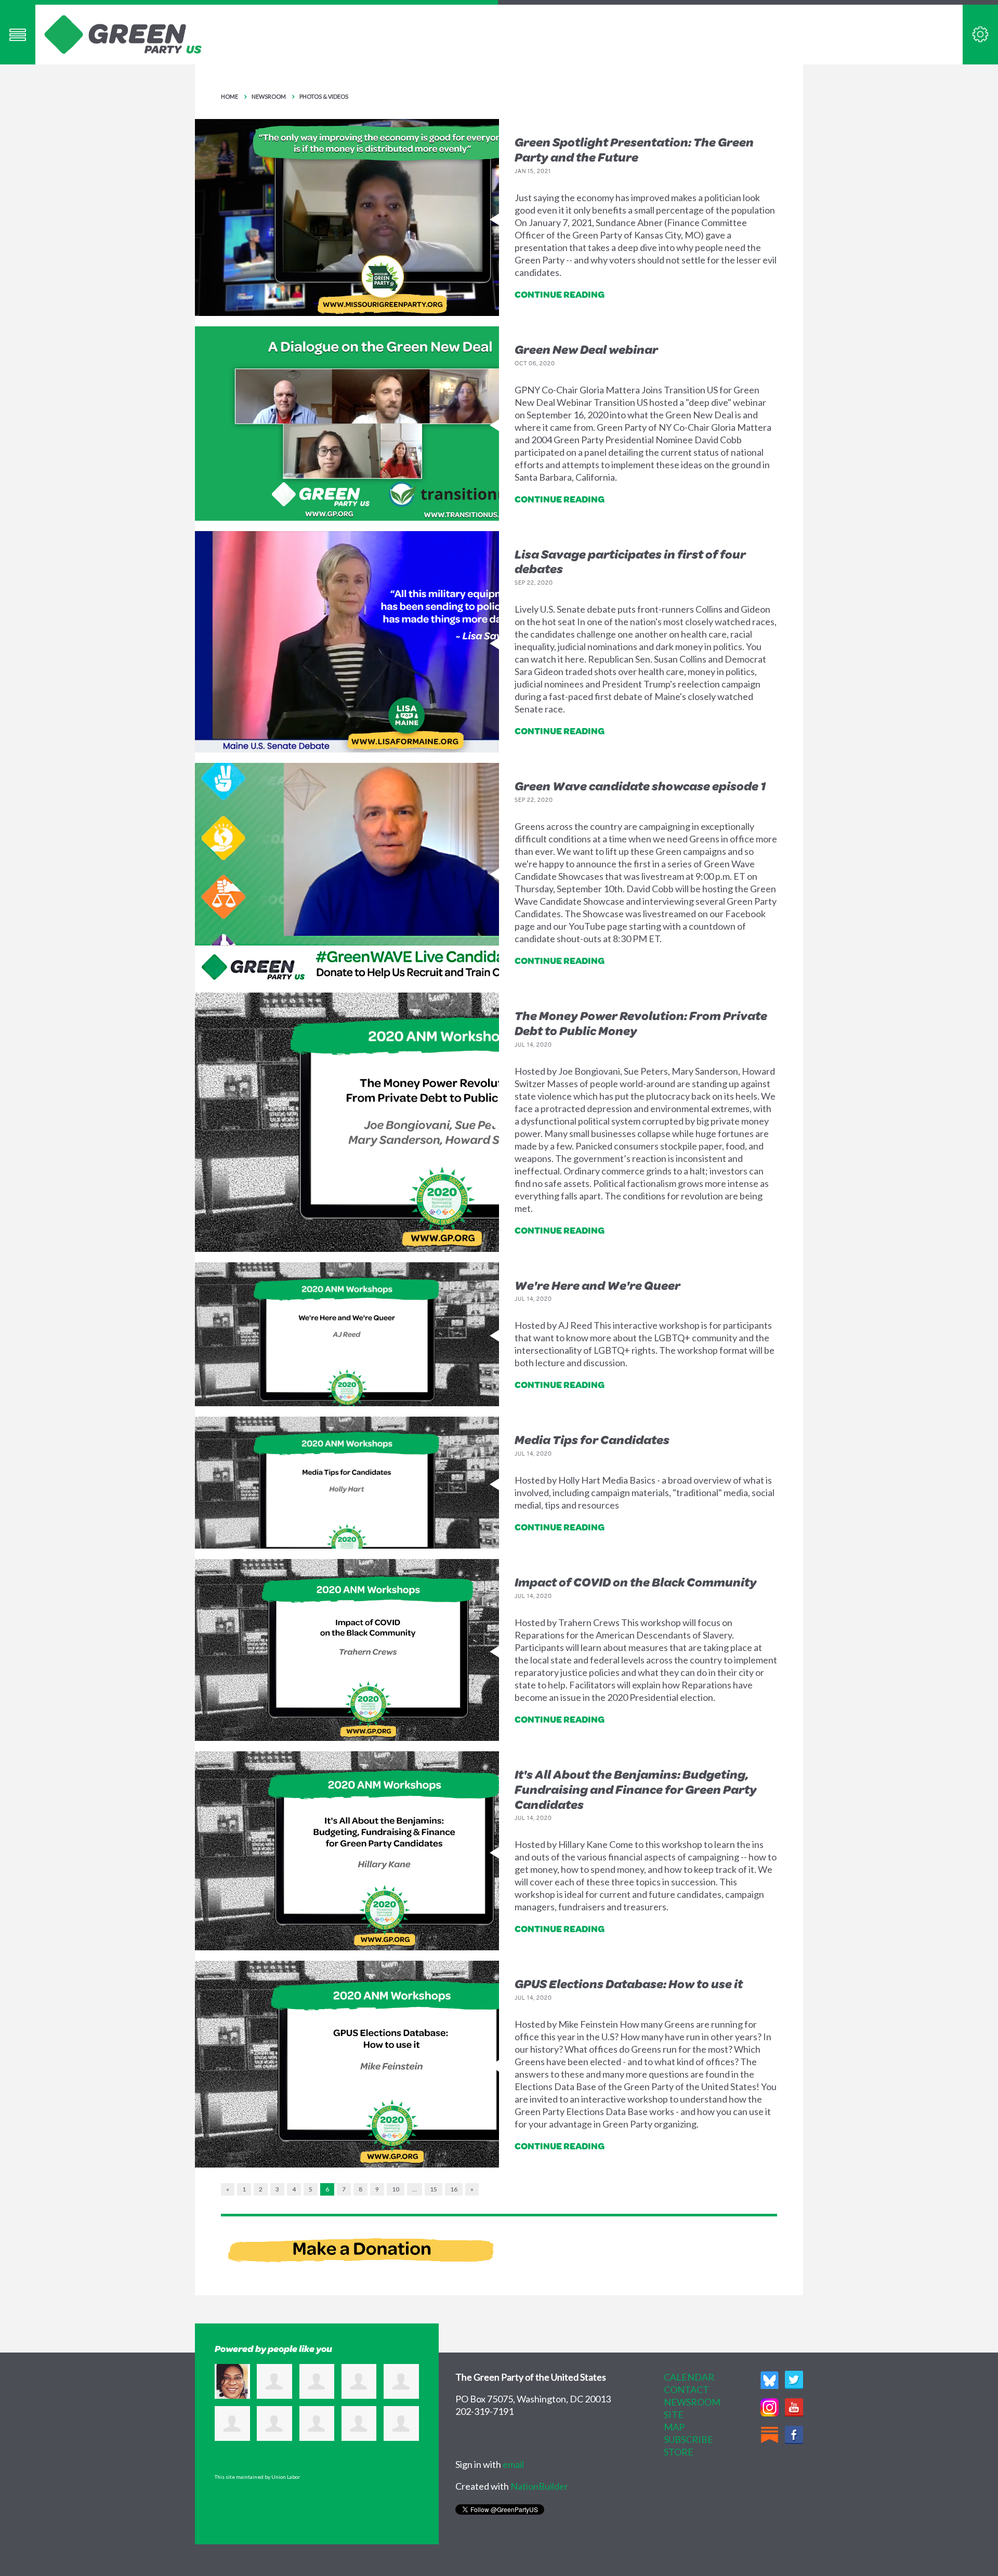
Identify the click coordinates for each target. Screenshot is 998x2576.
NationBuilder (539, 2486)
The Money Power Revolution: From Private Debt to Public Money (641, 1023)
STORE (679, 2452)
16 (454, 2189)
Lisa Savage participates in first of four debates (630, 562)
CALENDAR (689, 2377)
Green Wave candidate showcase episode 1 (640, 786)
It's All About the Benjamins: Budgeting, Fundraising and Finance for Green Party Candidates (636, 1789)
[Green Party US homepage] (123, 33)
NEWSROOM (692, 2402)
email (513, 2464)
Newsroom (269, 96)
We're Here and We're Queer (598, 1285)
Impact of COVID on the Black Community (636, 1582)
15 (434, 2189)
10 (396, 2189)
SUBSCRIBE (688, 2439)
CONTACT (686, 2389)
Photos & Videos (324, 96)
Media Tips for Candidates (592, 1439)
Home (229, 96)
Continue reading (560, 294)
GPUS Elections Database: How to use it (629, 1984)
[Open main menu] (18, 35)
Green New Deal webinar (586, 349)
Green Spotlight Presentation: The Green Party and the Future (634, 149)
